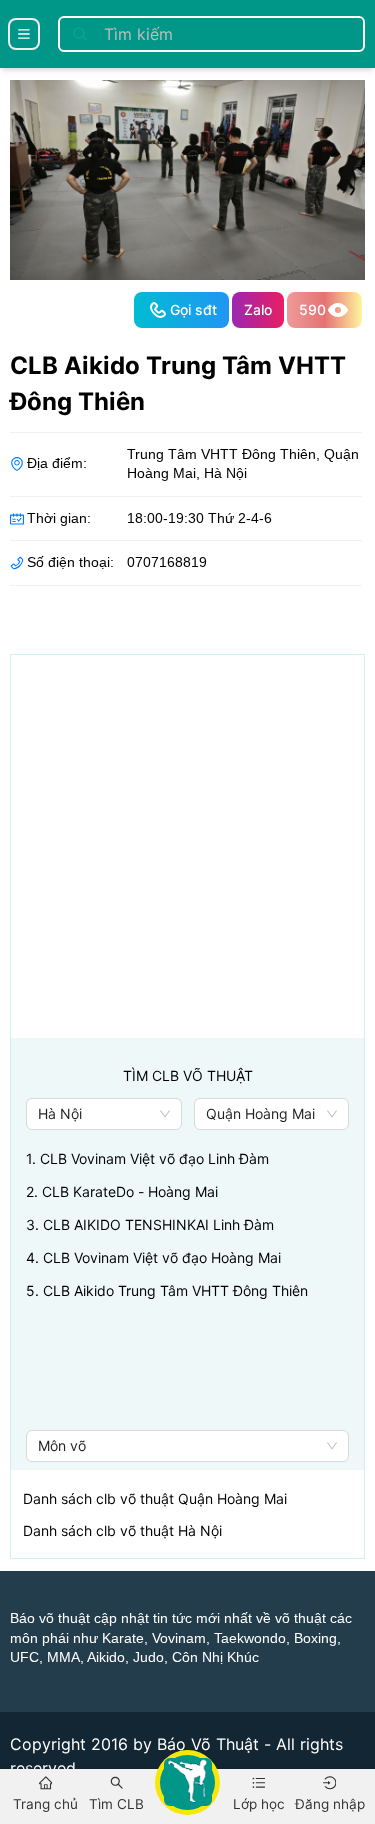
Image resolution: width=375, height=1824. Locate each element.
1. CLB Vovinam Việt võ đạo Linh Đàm (147, 1158)
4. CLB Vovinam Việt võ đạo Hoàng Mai (153, 1257)
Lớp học (259, 1804)
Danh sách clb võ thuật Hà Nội (122, 1530)
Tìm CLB (116, 1804)
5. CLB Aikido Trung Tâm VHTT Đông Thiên (167, 1290)
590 (312, 309)
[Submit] (80, 34)
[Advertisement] (187, 850)
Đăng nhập (330, 1804)
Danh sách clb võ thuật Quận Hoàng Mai (155, 1498)
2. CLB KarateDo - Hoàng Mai (122, 1191)
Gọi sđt (193, 309)
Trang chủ (45, 1804)
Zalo (258, 309)
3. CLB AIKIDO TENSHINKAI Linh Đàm (150, 1224)
